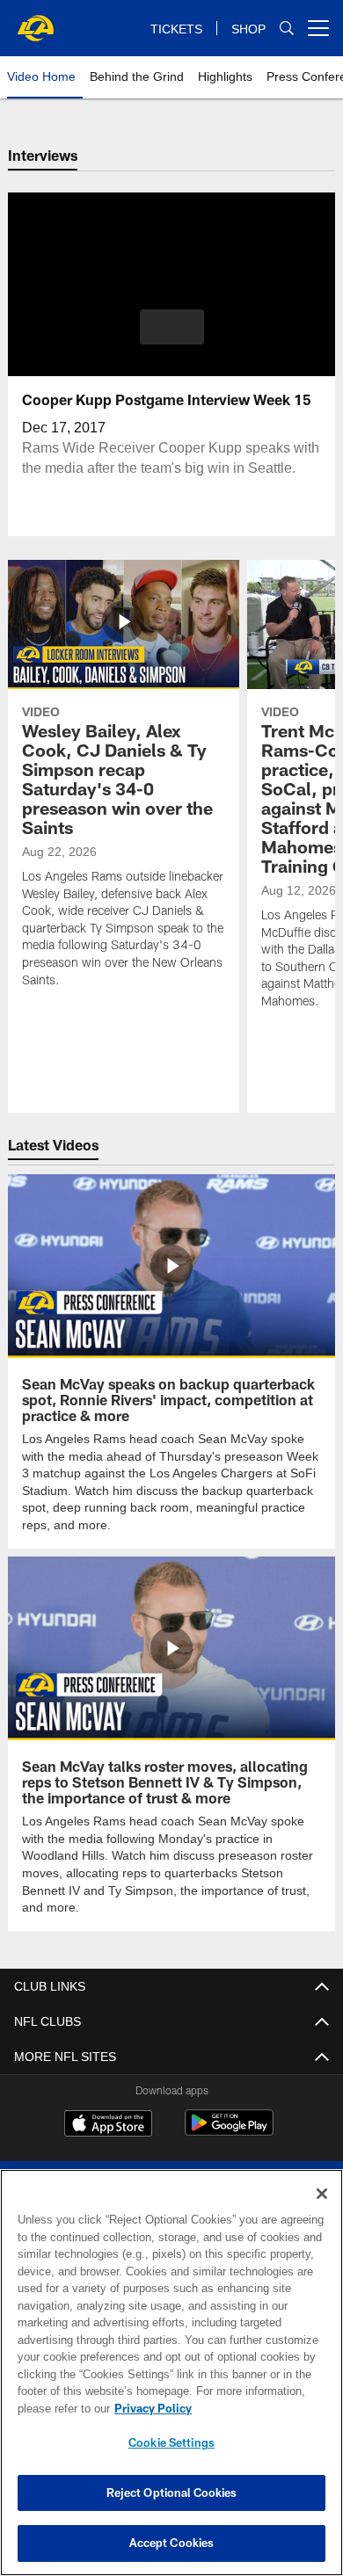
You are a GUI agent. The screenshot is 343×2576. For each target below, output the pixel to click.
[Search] (287, 29)
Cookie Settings (171, 2442)
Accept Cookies (172, 2543)
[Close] (322, 2194)
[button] (172, 327)
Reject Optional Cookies (172, 2493)
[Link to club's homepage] (35, 21)
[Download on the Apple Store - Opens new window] (108, 2123)
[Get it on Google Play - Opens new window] (229, 2130)
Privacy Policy (150, 2408)
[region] (171, 2373)
